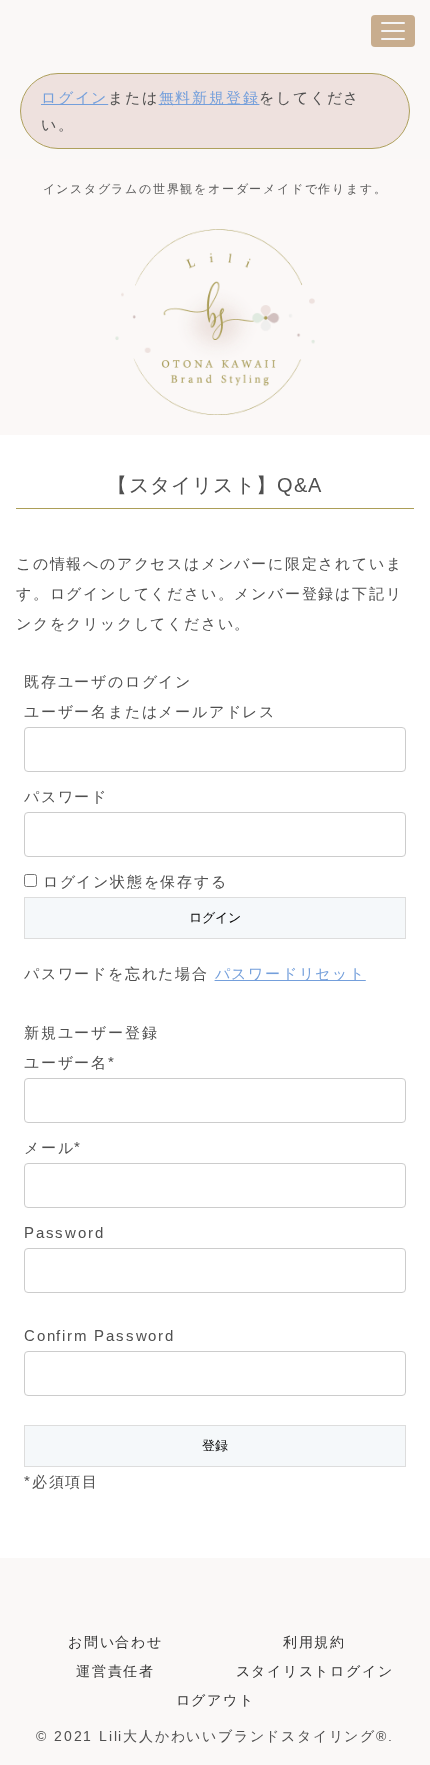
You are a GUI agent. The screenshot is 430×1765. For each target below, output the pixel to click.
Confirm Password (99, 1335)
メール (53, 1147)
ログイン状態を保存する (135, 881)
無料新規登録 (209, 97)
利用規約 (314, 1642)
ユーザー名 (70, 1062)
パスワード (66, 796)
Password (64, 1232)
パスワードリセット (290, 973)
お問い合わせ (115, 1642)
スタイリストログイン (315, 1671)
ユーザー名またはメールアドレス (150, 711)
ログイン (74, 97)
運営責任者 (115, 1671)
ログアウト (215, 1700)
